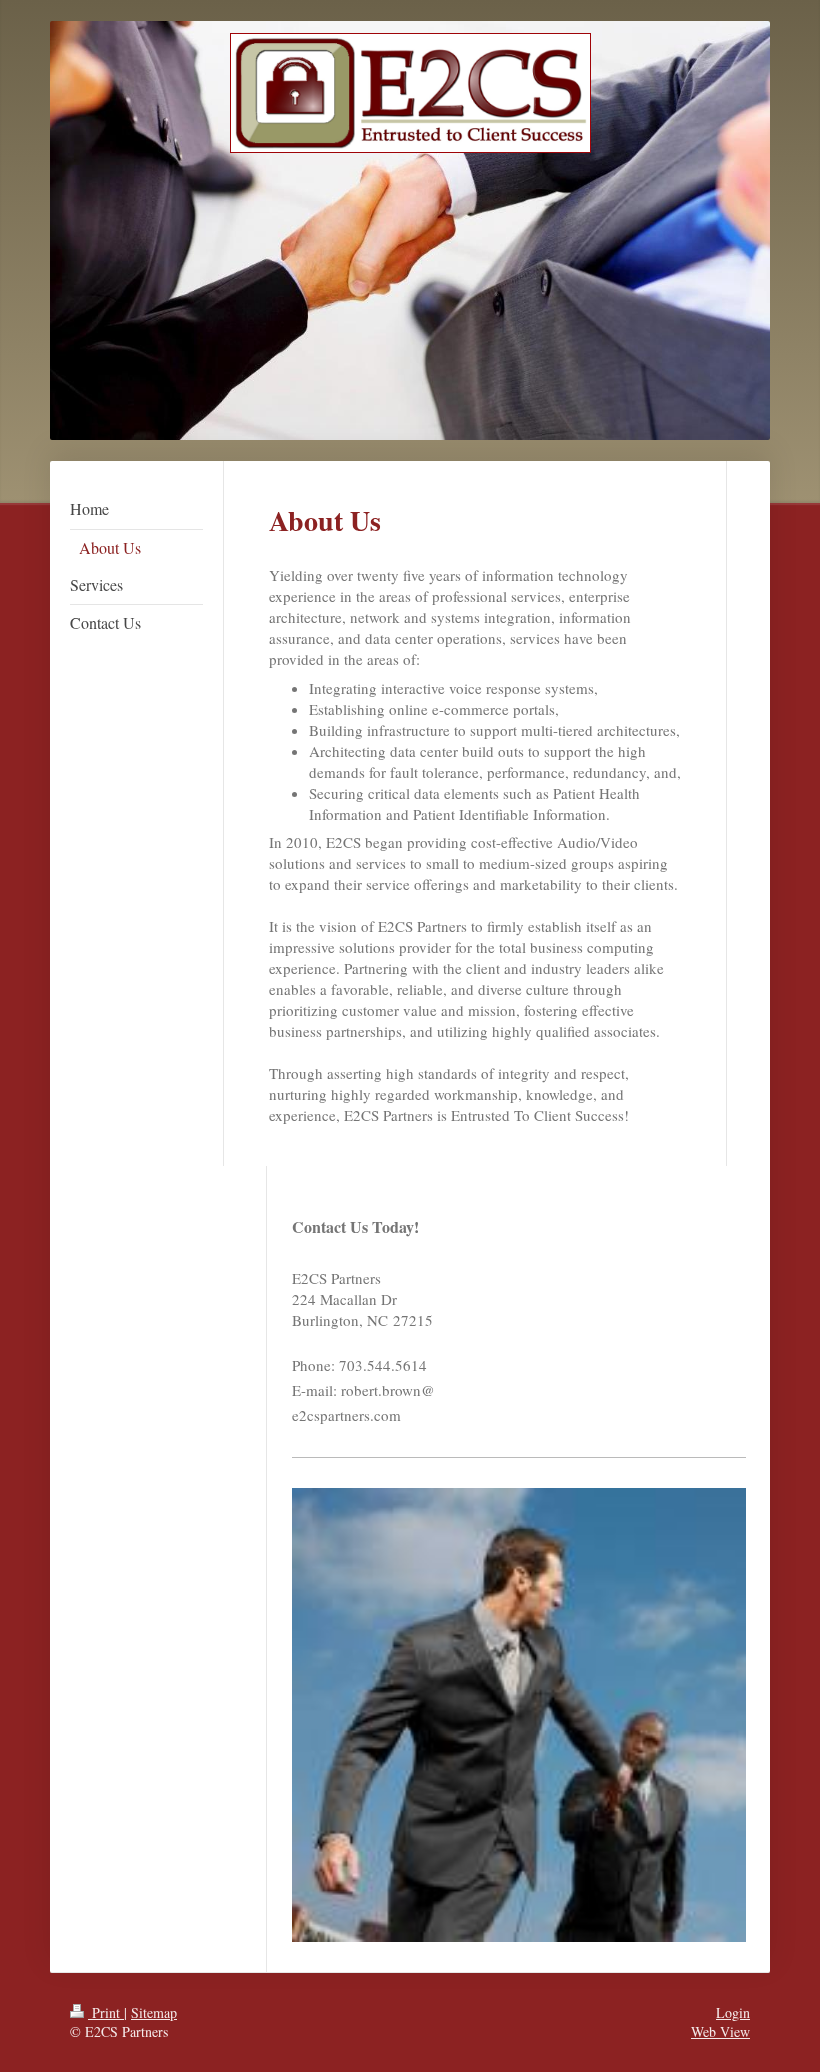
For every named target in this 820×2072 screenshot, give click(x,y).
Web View (720, 2031)
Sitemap (154, 2012)
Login (733, 2012)
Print (106, 2012)
